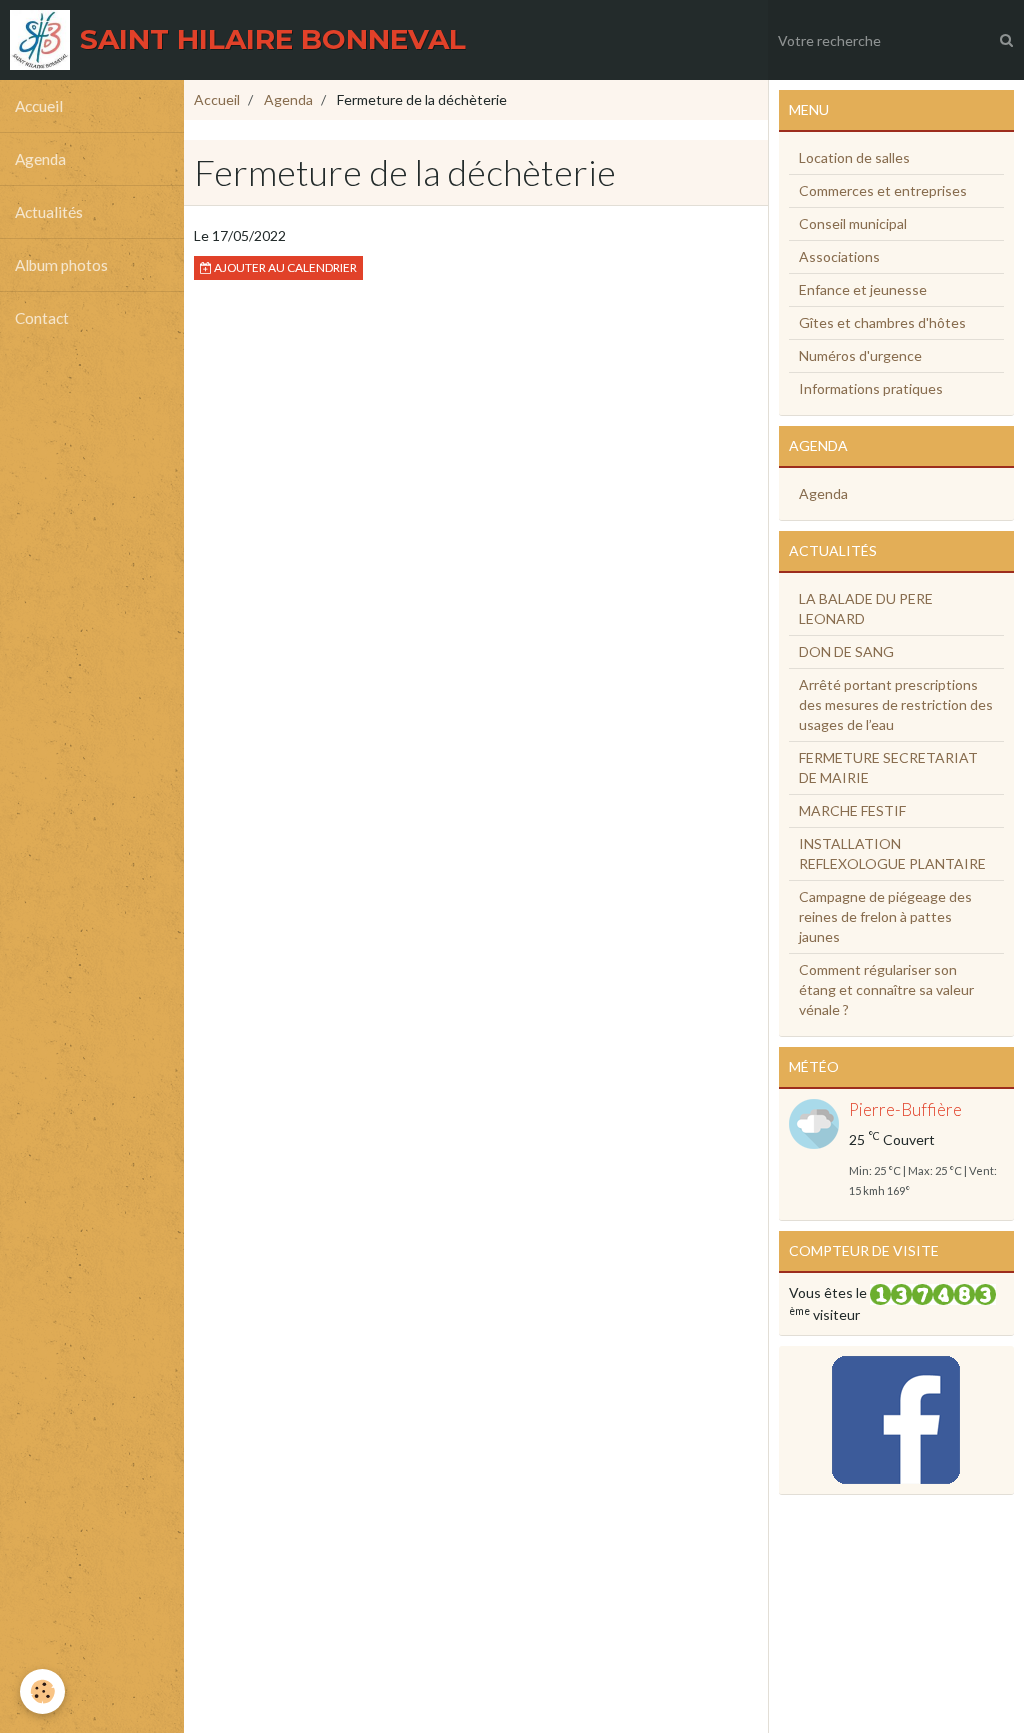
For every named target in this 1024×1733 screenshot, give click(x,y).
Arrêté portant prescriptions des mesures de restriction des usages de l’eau (896, 704)
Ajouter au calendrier (284, 267)
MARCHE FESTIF (852, 810)
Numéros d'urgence (860, 355)
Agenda (40, 159)
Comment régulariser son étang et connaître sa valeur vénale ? (886, 989)
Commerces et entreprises (883, 190)
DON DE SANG (846, 651)
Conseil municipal (853, 223)
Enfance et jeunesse (863, 289)
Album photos (61, 265)
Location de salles (854, 157)
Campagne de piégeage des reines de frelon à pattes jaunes (885, 916)
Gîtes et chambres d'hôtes (882, 322)
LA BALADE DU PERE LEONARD (866, 608)
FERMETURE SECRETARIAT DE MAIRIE (888, 767)
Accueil (39, 106)
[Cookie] (42, 1691)
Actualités (49, 212)
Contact (42, 318)
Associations (839, 256)
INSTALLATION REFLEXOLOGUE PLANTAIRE (892, 853)
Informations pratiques (871, 388)
